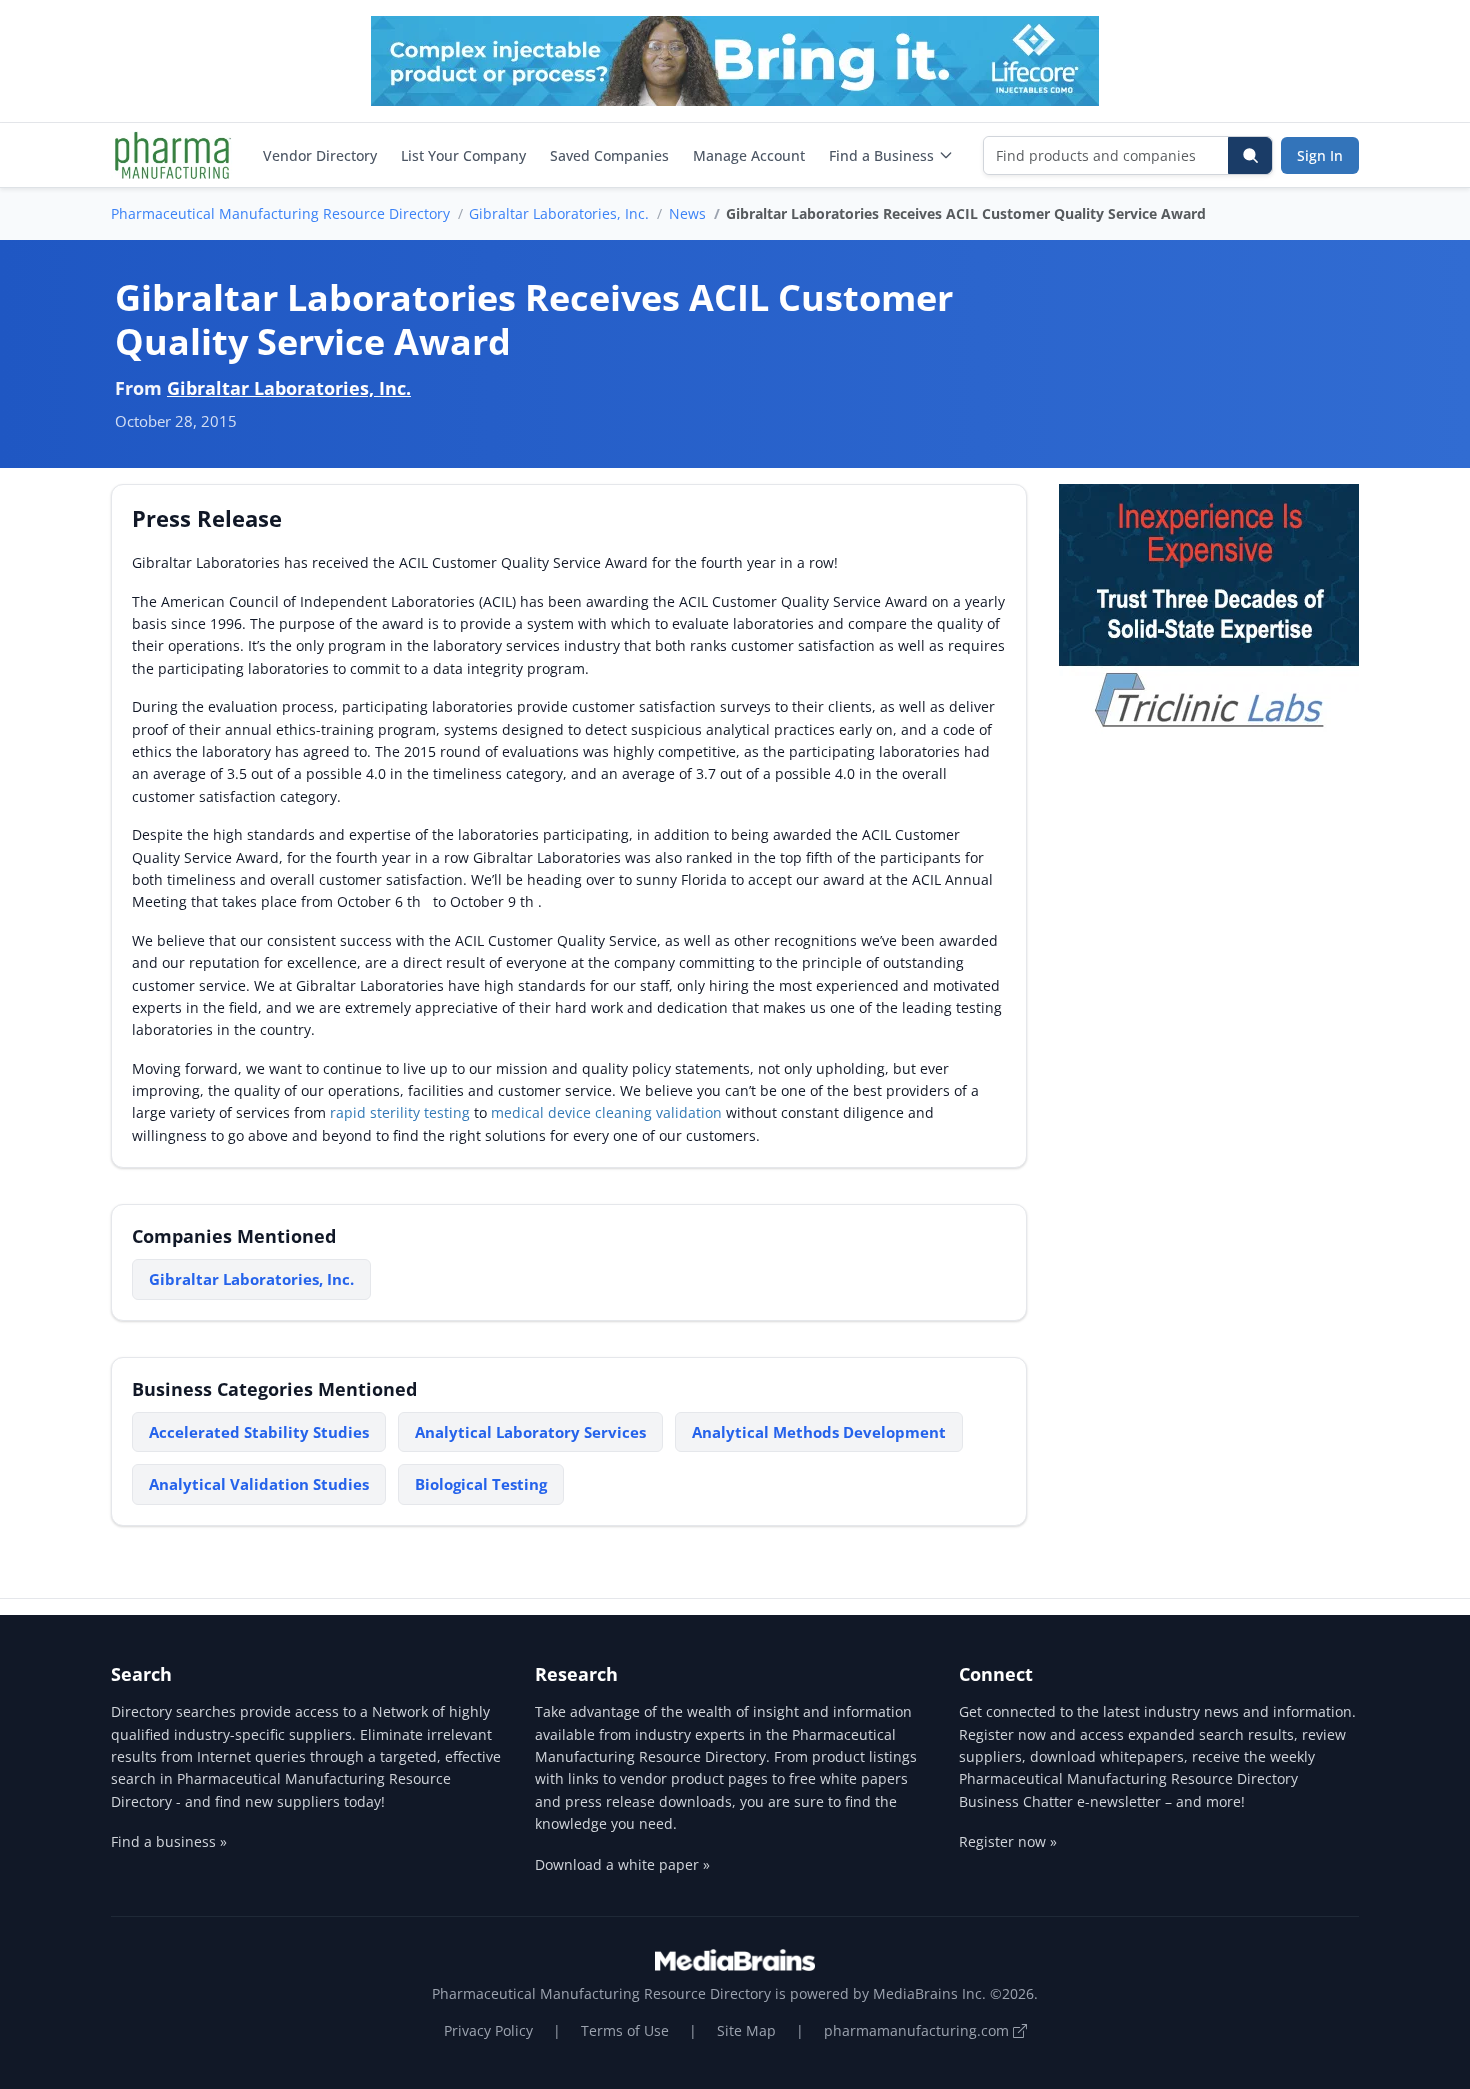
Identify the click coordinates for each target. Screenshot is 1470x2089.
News (687, 213)
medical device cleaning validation (606, 1112)
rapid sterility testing (400, 1112)
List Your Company (463, 155)
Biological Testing (481, 1484)
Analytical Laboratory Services (530, 1432)
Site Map (746, 2030)
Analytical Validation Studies (259, 1484)
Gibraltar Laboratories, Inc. (559, 213)
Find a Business (881, 155)
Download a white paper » (622, 1864)
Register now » (1008, 1841)
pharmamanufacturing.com (918, 2030)
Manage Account (749, 155)
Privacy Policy (488, 2030)
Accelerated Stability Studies (259, 1432)
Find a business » (169, 1841)
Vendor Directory (320, 155)
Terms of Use (625, 2030)
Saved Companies (609, 155)
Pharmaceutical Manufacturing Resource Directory (280, 213)
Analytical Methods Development (819, 1432)
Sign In (1320, 155)
